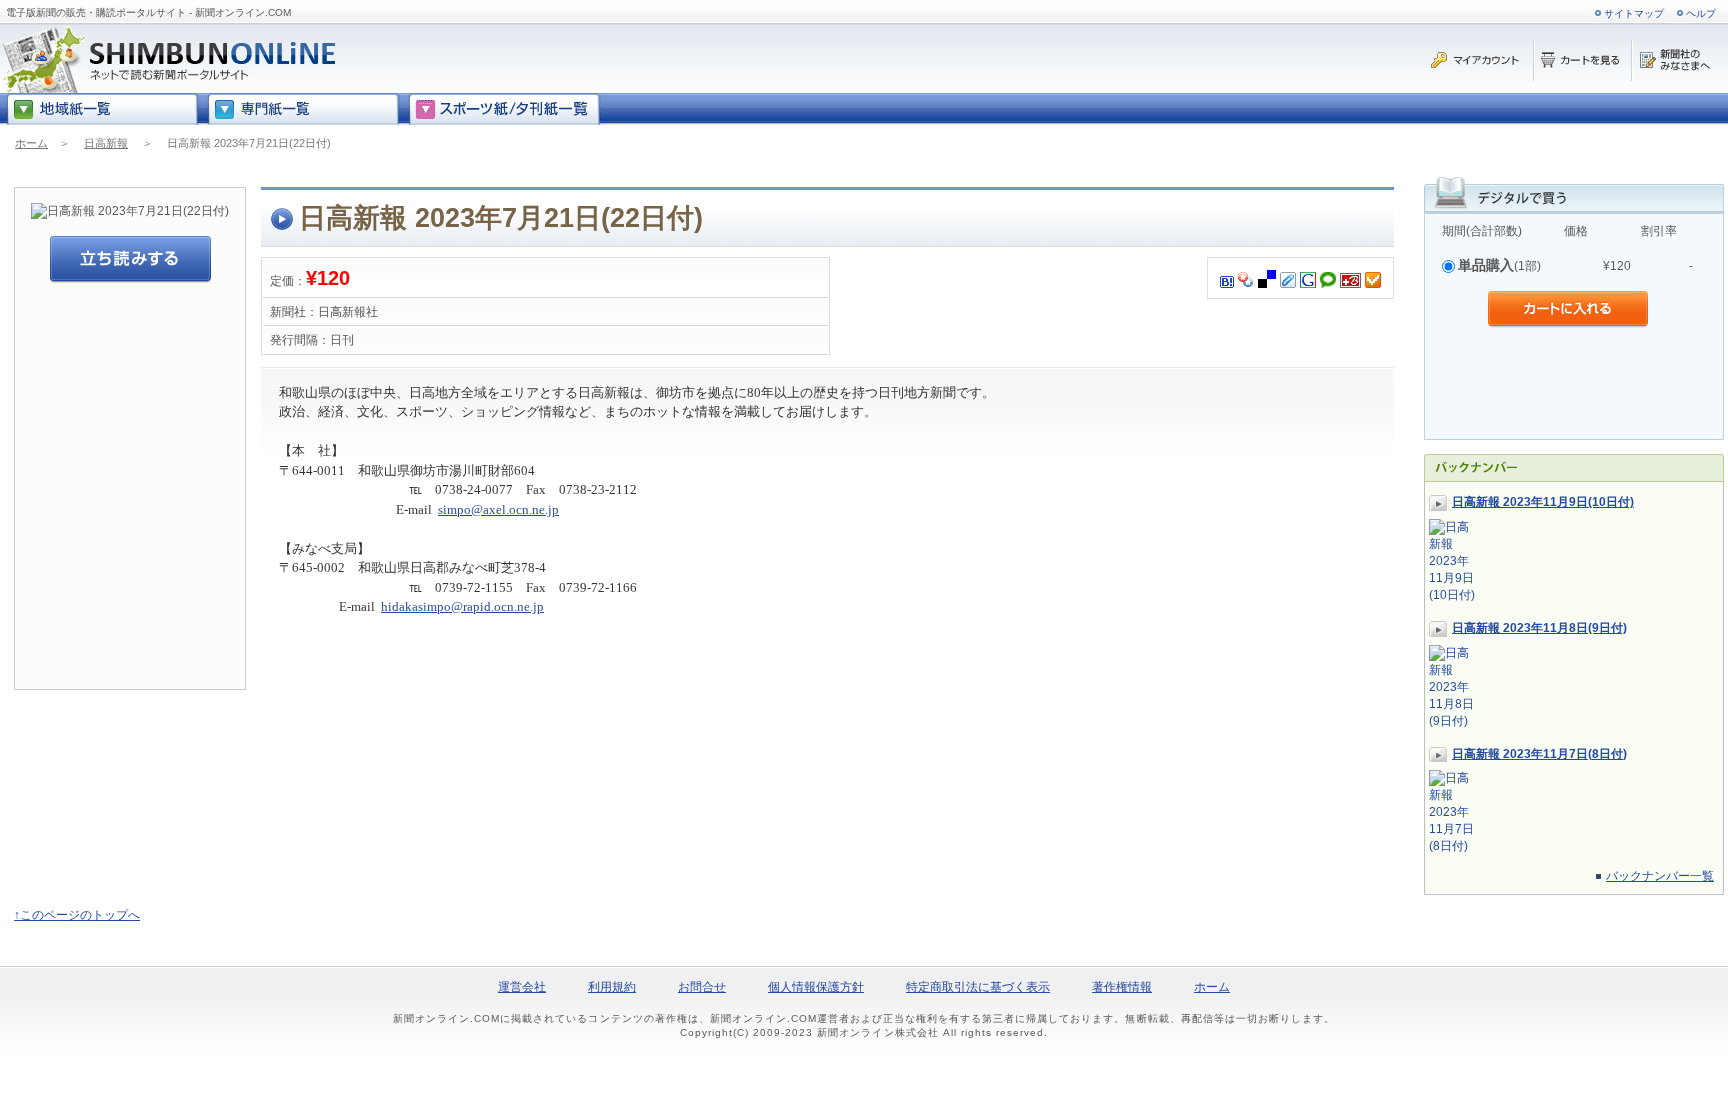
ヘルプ (1701, 13)
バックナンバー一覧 (1660, 876)
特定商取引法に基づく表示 (978, 987)
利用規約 (612, 987)
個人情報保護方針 (816, 987)
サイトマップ (1634, 13)
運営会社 (522, 987)
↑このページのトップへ (77, 915)
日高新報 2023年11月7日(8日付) (1539, 754)
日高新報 (106, 143)
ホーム (31, 143)
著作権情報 (1122, 987)
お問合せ (702, 987)
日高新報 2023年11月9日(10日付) (1543, 502)
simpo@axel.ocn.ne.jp (498, 509)
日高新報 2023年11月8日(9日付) (1539, 628)
